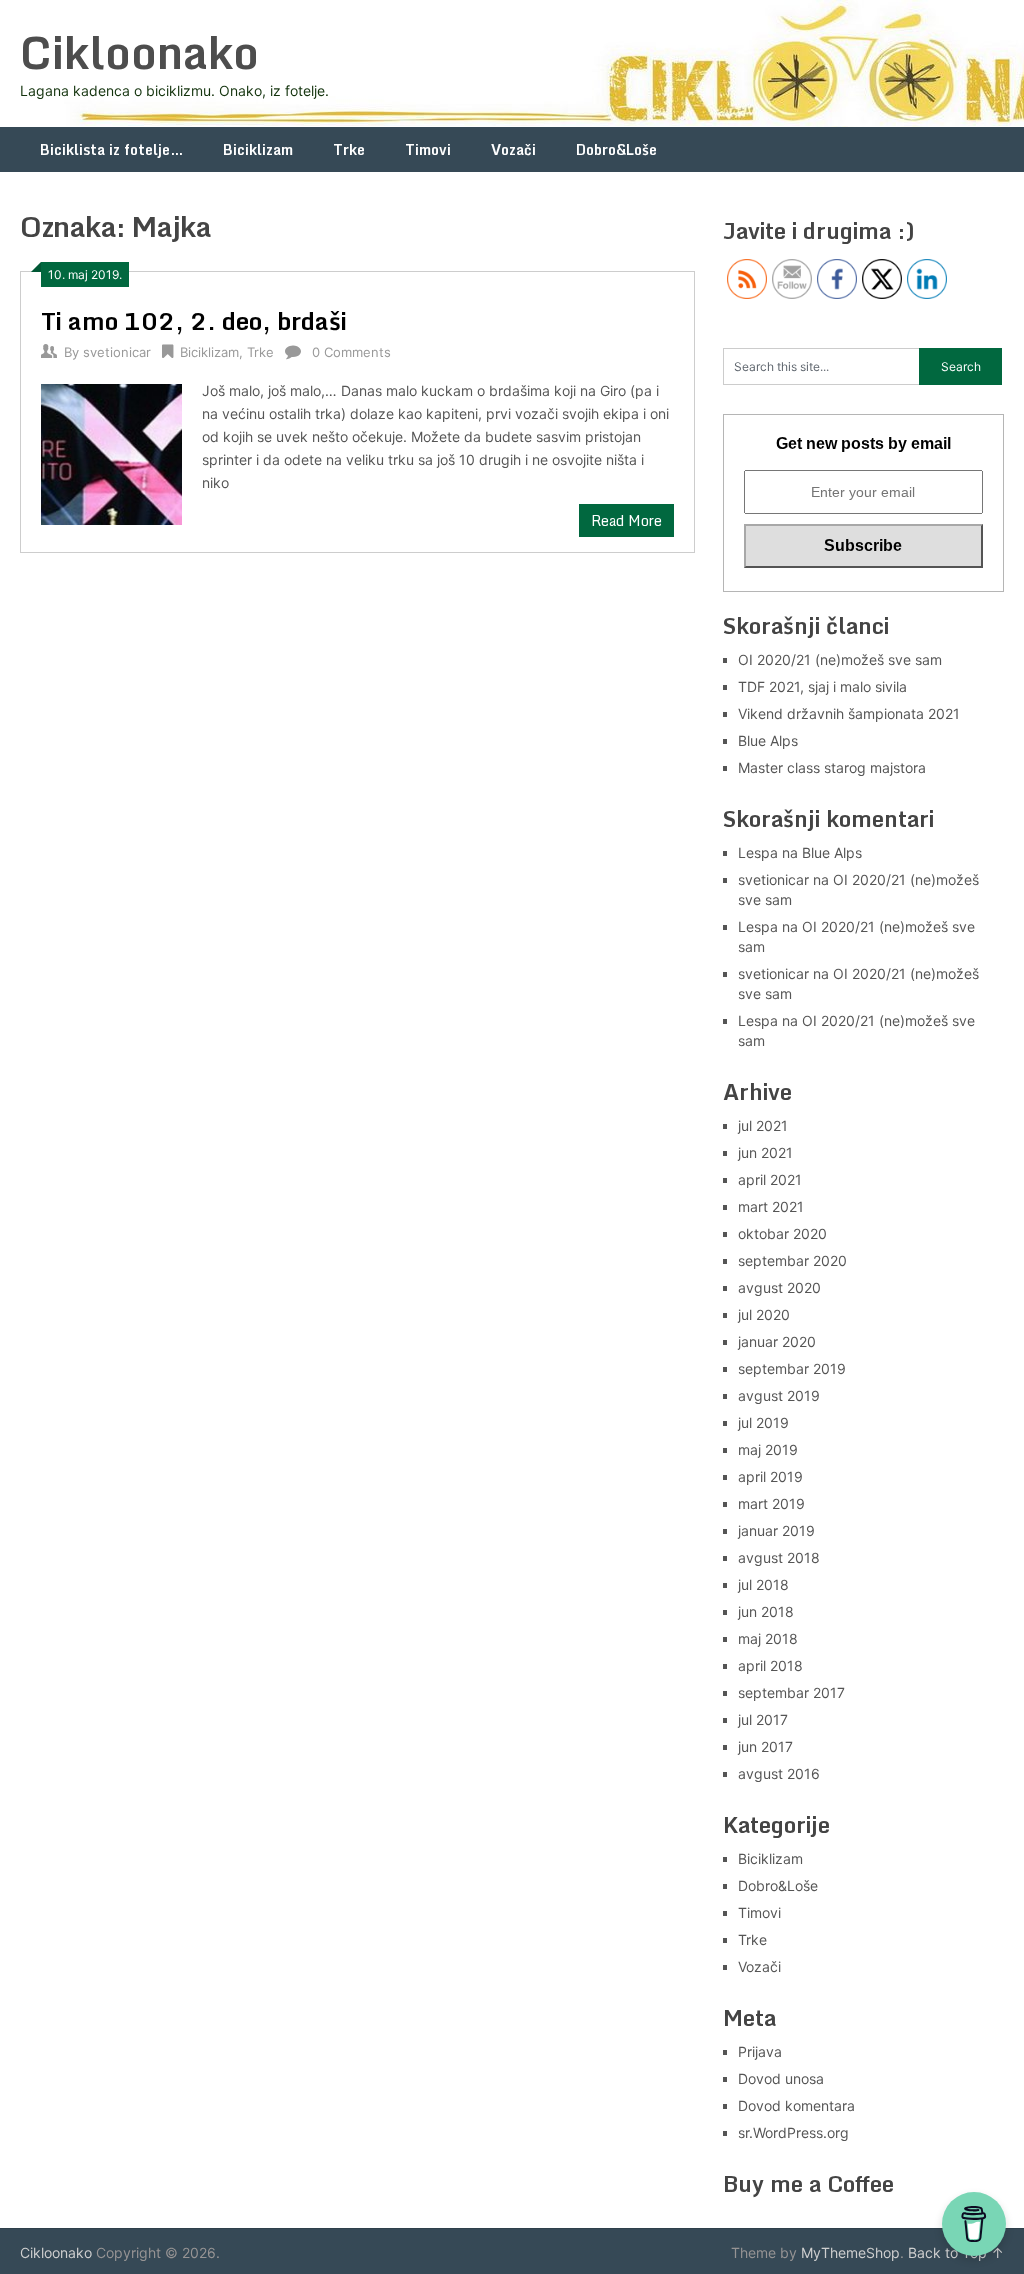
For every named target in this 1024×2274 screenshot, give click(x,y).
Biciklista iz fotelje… (111, 149)
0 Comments (351, 352)
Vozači (513, 149)
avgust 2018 (779, 1557)
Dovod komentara (796, 2105)
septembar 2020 (792, 1260)
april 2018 (770, 1665)
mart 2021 (771, 1206)
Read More (626, 520)
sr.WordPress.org (793, 2132)
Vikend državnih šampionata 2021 (849, 713)
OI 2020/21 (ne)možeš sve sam (840, 659)
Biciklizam (258, 149)
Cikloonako (139, 52)
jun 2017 (765, 1746)
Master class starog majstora (832, 767)
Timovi (428, 149)
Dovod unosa (781, 2078)
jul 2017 (763, 1719)
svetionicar (117, 352)
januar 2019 (776, 1530)
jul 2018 (763, 1584)
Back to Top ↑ (956, 2252)
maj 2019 (768, 1449)
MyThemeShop (850, 2252)
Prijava (760, 2051)
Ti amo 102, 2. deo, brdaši (194, 320)
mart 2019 (771, 1503)
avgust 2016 (779, 1773)
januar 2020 (777, 1341)
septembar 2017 (791, 1692)
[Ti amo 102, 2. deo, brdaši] (111, 451)
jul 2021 (763, 1125)
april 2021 (770, 1179)
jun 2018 (766, 1611)
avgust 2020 (779, 1287)
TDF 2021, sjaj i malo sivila (822, 686)
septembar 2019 (792, 1368)
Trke (349, 149)
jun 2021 (765, 1152)
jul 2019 (763, 1422)
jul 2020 (764, 1314)
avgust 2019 (779, 1395)
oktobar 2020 (782, 1233)
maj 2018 (768, 1638)
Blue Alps (768, 740)
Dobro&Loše (616, 149)
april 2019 (770, 1476)
